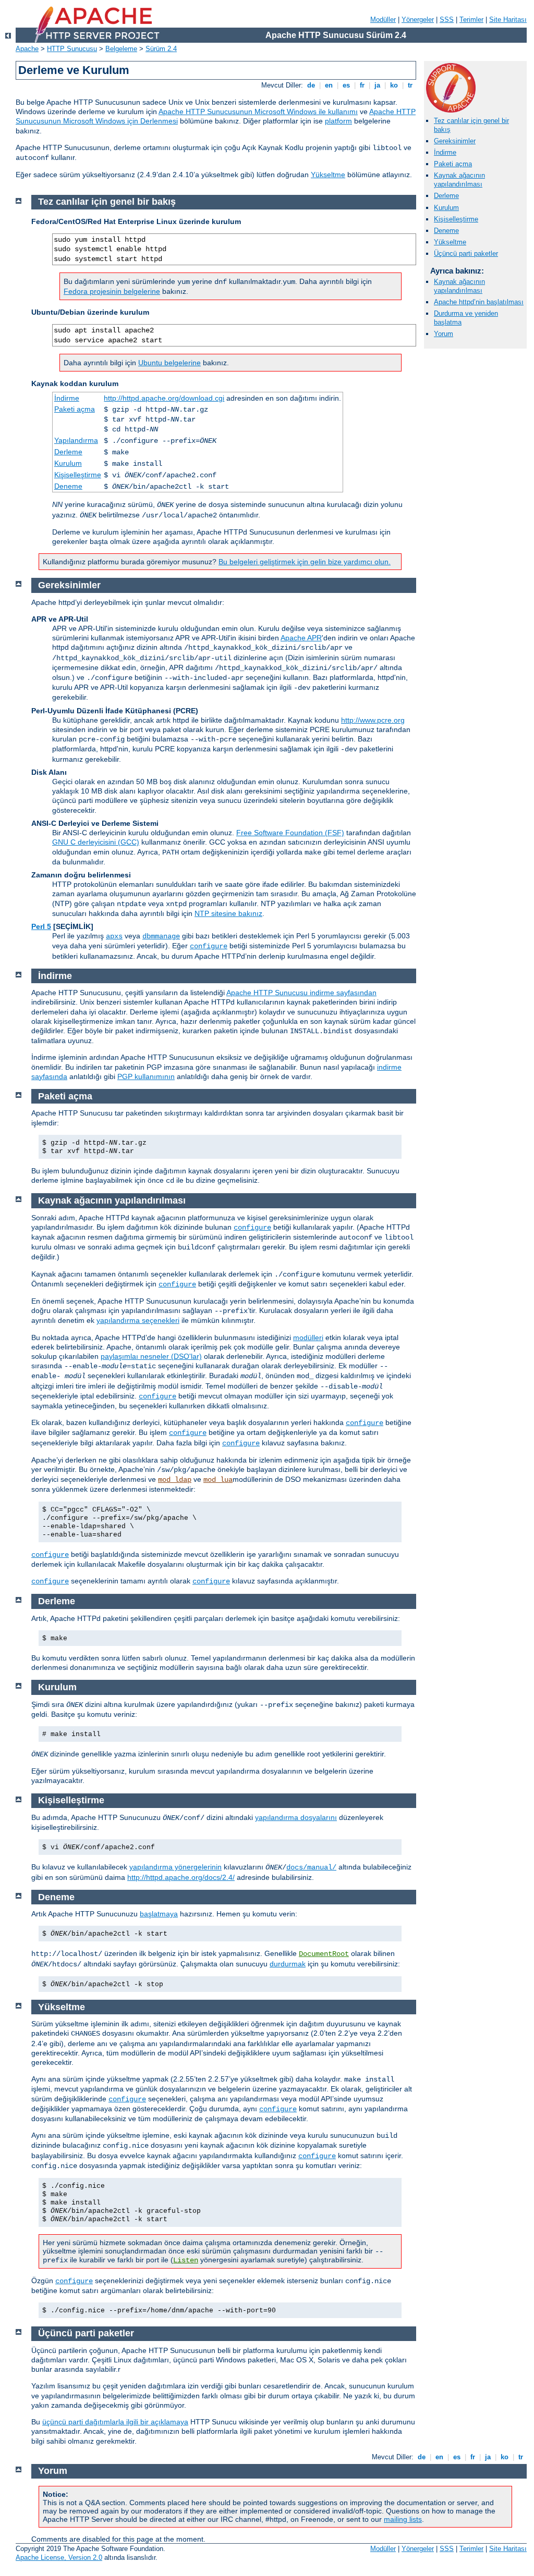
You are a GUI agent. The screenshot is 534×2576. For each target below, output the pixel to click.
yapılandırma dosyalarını (296, 1817)
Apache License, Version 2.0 (59, 2558)
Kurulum (446, 208)
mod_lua (218, 1480)
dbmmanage (161, 936)
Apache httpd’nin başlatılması (479, 302)
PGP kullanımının (146, 1076)
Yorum (444, 334)
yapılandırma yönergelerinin (175, 1867)
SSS (447, 20)
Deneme (446, 231)
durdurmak (288, 1964)
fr (362, 85)
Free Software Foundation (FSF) (290, 833)
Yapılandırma (76, 440)
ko (394, 85)
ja (377, 85)
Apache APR (301, 638)
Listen (186, 2260)
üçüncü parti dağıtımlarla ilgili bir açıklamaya (115, 2422)
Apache (27, 49)
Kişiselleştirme (456, 219)
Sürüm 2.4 (161, 49)
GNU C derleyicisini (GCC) (96, 842)
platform (338, 121)
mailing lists (403, 2519)
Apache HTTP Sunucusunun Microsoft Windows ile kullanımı (258, 112)
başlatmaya (159, 1914)
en (329, 85)
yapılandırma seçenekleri (138, 1320)
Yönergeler (418, 20)
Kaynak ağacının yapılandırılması (459, 180)
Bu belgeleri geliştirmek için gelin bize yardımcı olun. (305, 562)
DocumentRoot (324, 1954)
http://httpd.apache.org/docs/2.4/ (181, 1877)
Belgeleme (121, 49)
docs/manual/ (311, 1867)
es (346, 85)
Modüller (383, 20)
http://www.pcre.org (373, 720)
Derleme (446, 196)
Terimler (471, 20)
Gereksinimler (455, 141)
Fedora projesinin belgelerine (112, 291)
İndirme (445, 152)
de (311, 85)
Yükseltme (328, 175)
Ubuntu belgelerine (169, 363)
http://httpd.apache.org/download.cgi (164, 398)
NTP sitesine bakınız (228, 913)
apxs (114, 936)
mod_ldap (175, 1480)
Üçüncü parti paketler (466, 253)
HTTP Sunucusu (72, 49)
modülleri (308, 1337)
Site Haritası (508, 20)
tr (410, 85)
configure (209, 946)
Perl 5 (41, 926)
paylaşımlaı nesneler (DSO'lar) (151, 1356)
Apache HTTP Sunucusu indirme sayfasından (301, 993)
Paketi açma (453, 164)
